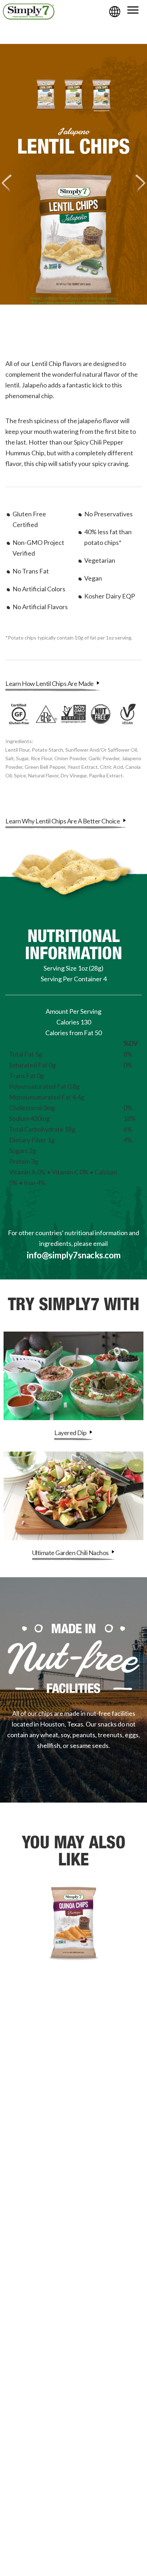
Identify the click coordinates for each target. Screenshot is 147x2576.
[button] (133, 10)
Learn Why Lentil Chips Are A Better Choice (63, 821)
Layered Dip (71, 1433)
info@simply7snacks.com (74, 1255)
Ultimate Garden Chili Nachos (71, 1553)
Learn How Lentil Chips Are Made (50, 683)
